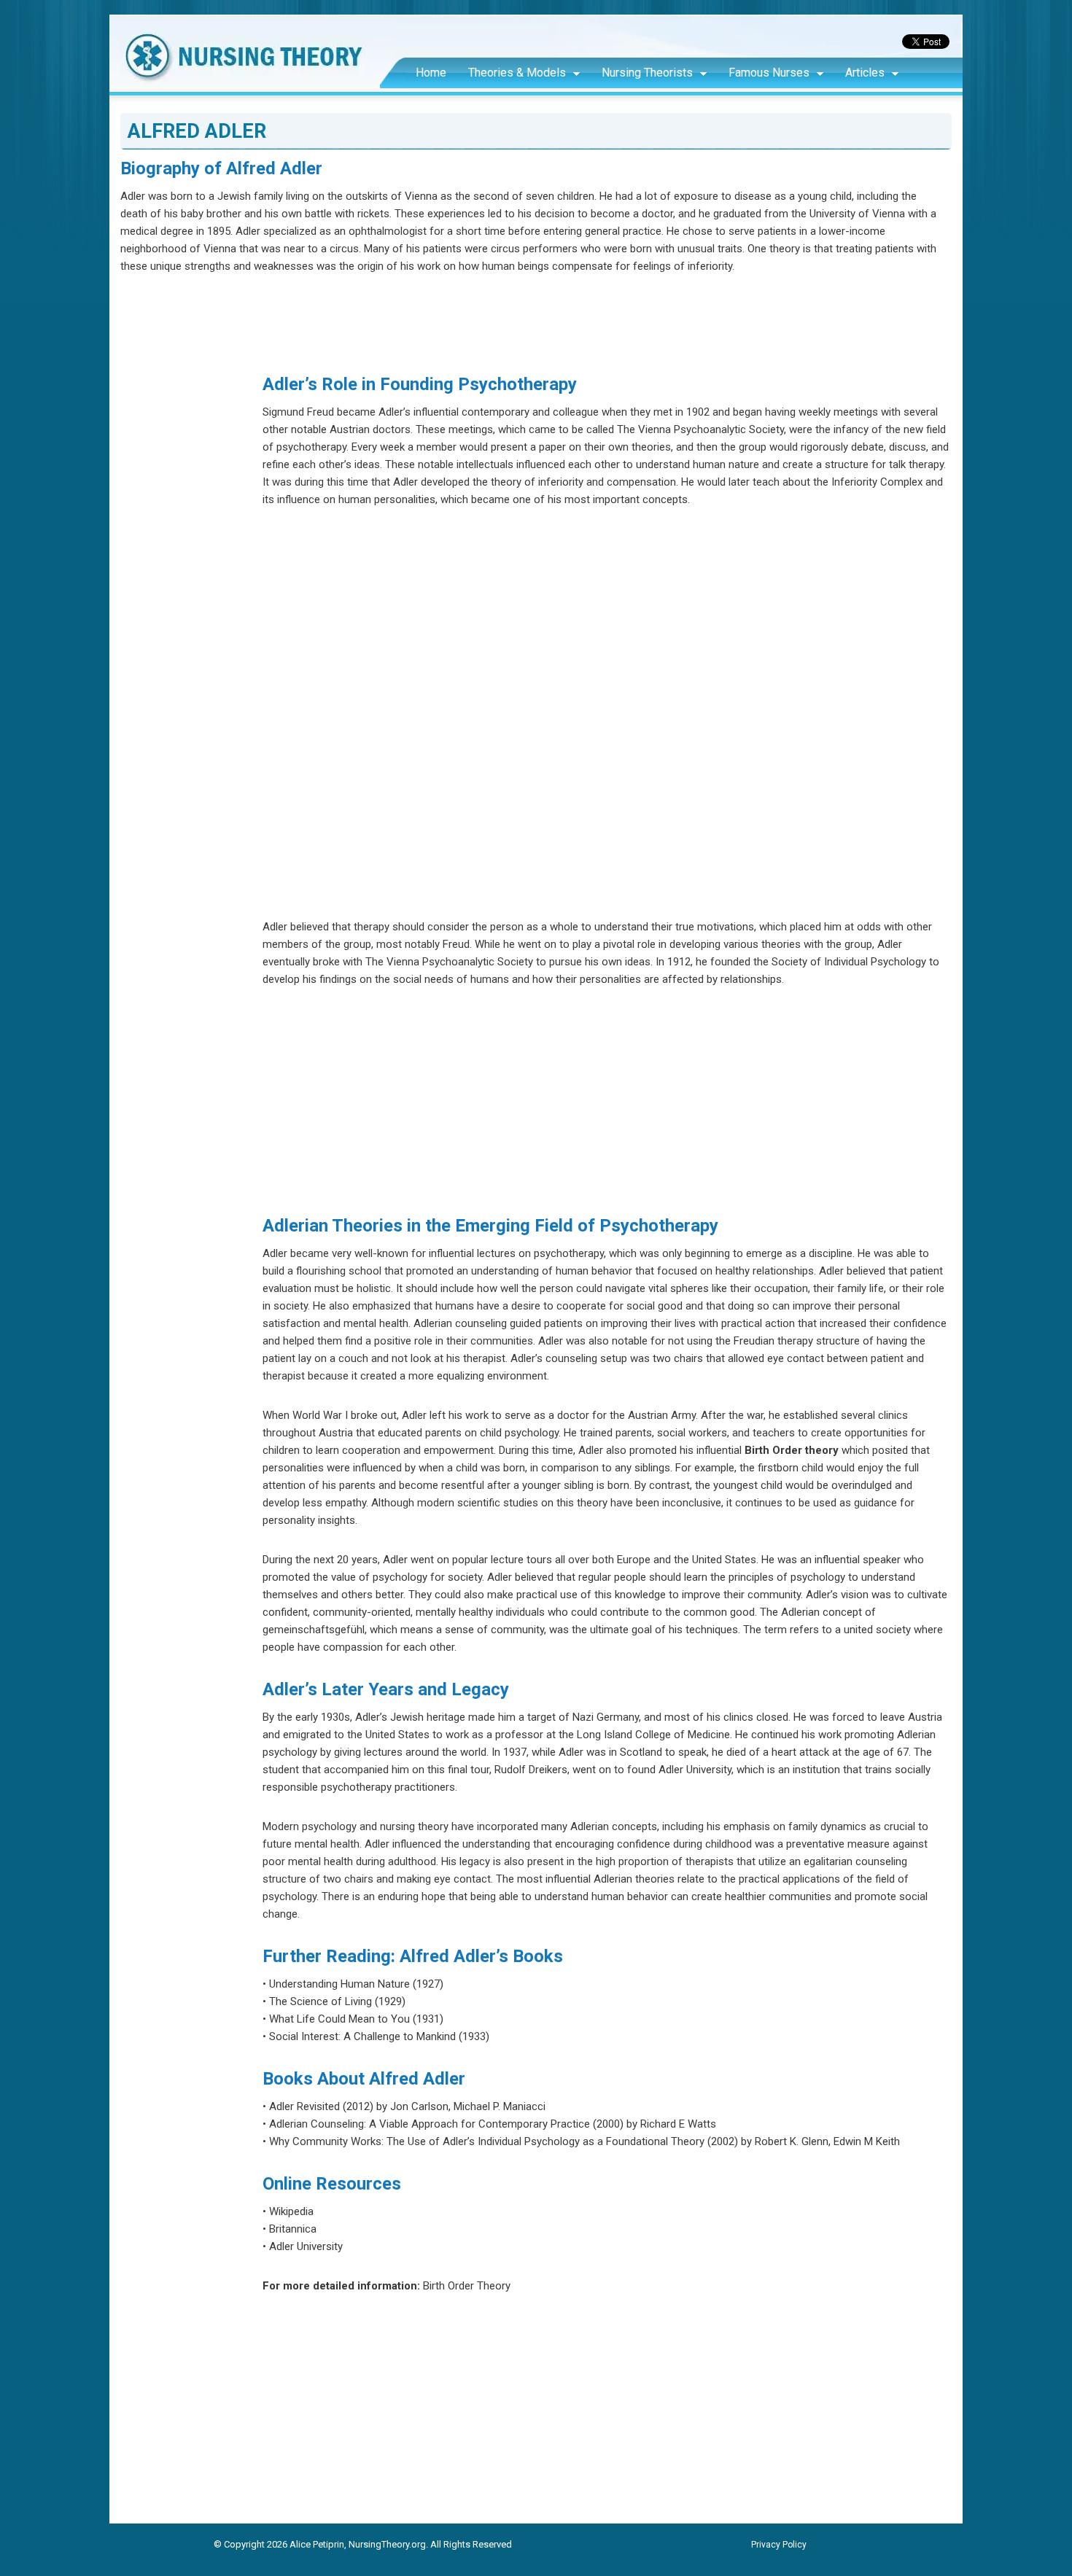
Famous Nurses (769, 73)
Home (431, 73)
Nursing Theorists (647, 73)
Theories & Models (517, 73)
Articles (865, 73)
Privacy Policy (779, 2545)
